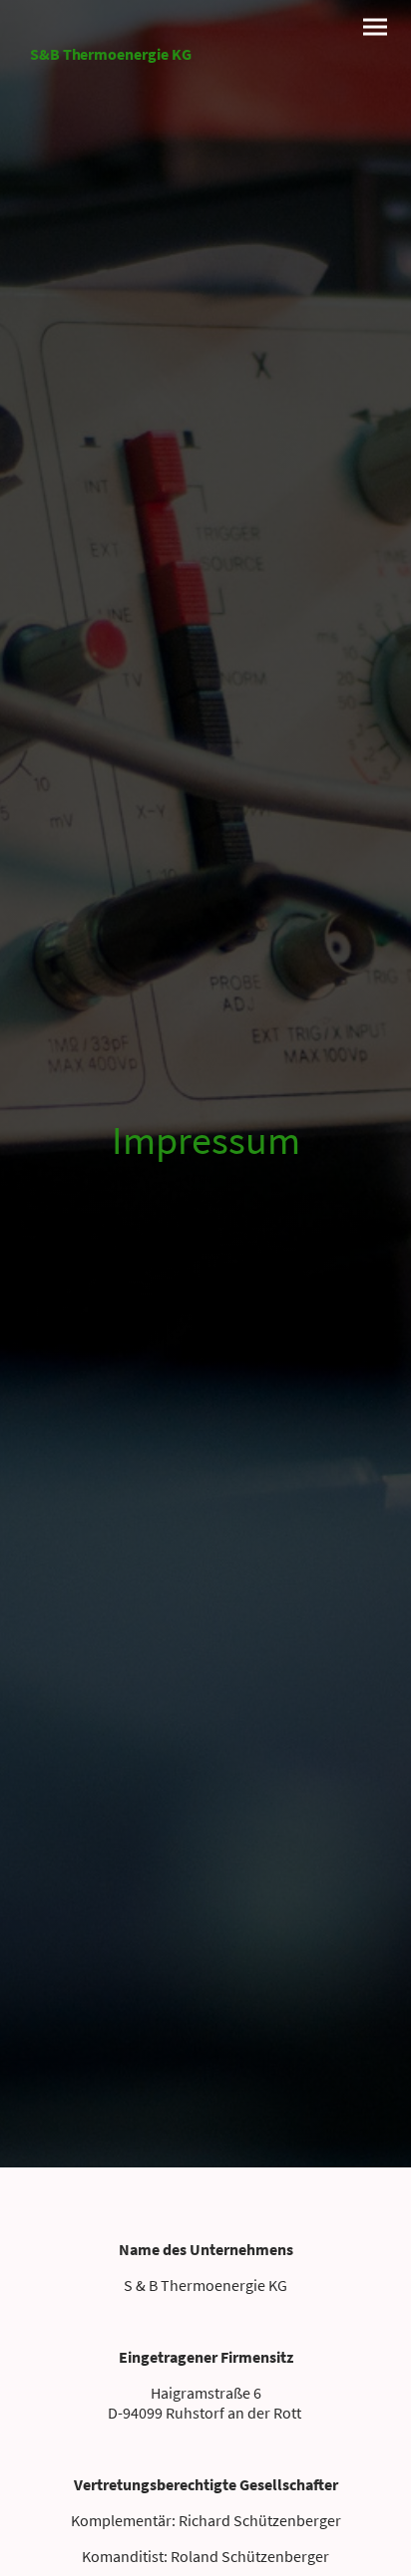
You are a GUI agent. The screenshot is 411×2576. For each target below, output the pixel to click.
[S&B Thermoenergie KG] (111, 83)
